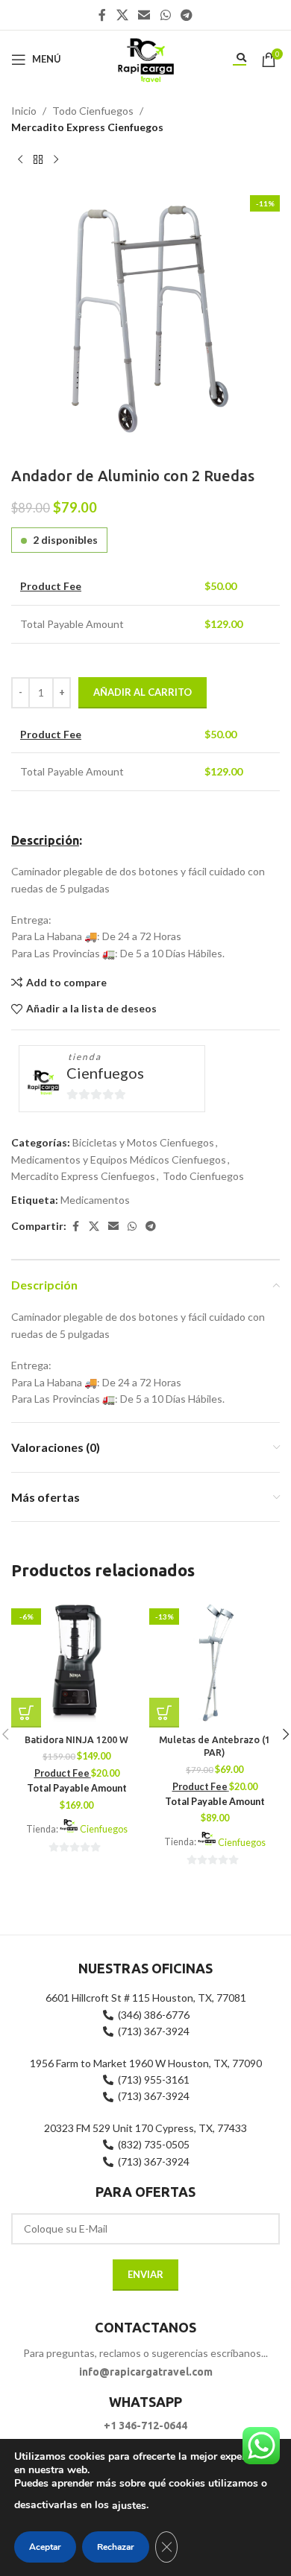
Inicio (24, 111)
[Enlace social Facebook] (102, 15)
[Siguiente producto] (56, 160)
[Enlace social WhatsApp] (165, 15)
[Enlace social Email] (144, 15)
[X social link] (122, 15)
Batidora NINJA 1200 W (76, 1739)
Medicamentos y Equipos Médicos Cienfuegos (119, 1159)
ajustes (129, 2506)
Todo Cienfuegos (93, 111)
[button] (26, 1713)
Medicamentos (95, 1200)
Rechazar (116, 2547)
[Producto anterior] (20, 160)
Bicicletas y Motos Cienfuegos (143, 1142)
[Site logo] (145, 58)
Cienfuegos (105, 1073)
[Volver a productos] (38, 160)
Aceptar (45, 2547)
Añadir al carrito (143, 692)
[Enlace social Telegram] (186, 15)
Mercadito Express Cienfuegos (87, 127)
